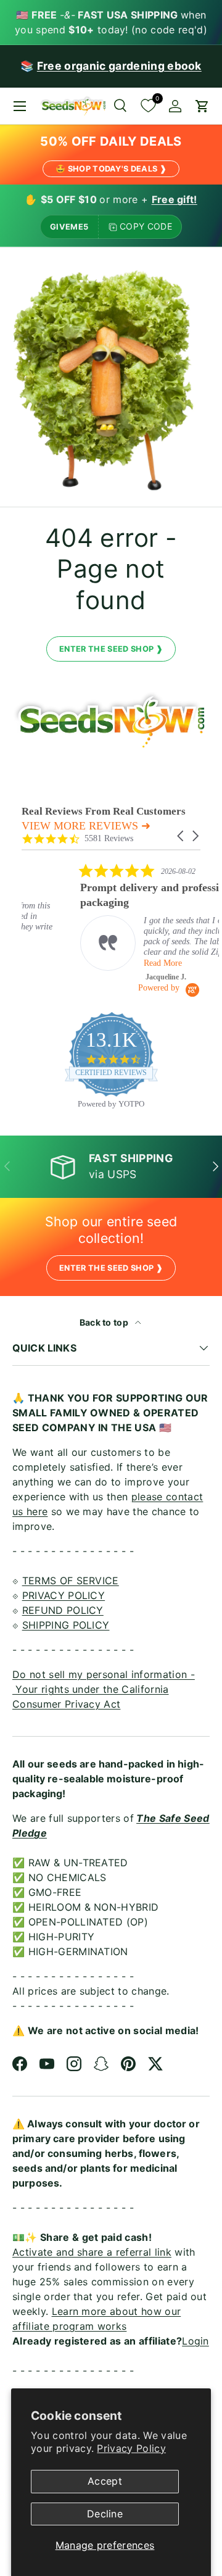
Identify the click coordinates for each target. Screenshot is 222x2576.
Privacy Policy (131, 2448)
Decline (105, 2514)
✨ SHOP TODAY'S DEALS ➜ (111, 1344)
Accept (105, 2481)
